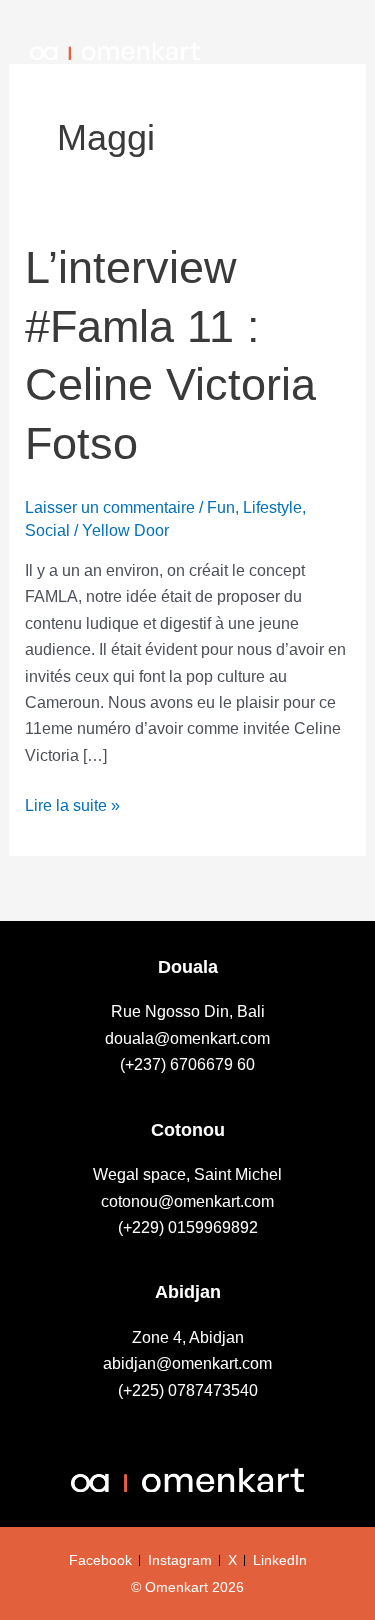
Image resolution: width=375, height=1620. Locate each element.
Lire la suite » (72, 803)
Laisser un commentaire (110, 507)
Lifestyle (272, 507)
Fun (221, 507)
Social (47, 530)
